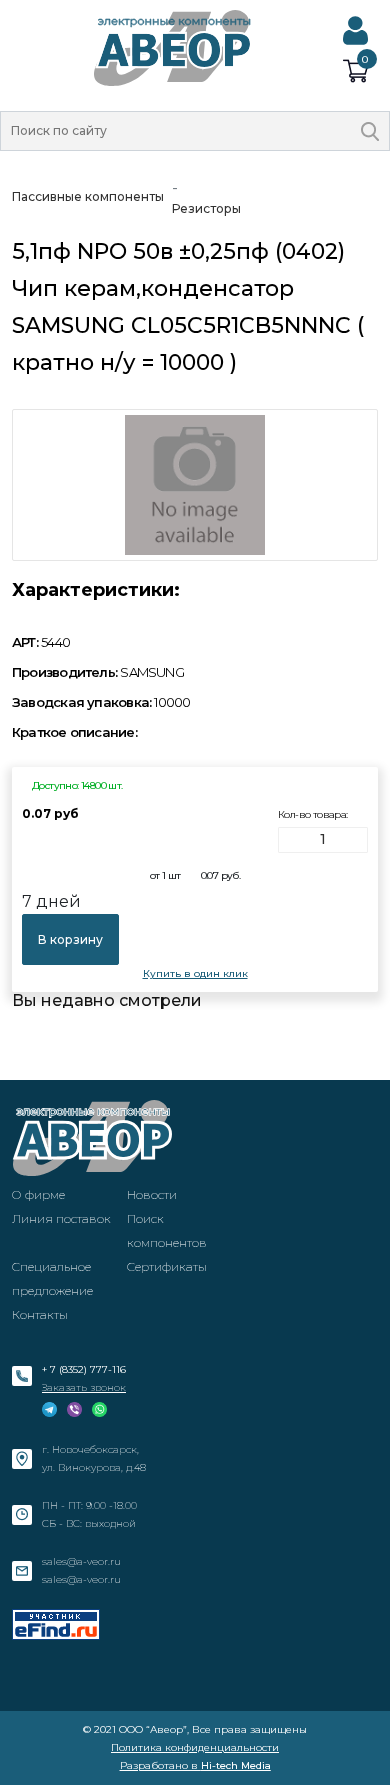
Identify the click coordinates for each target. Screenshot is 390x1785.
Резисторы (206, 208)
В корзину (70, 939)
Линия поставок (61, 1218)
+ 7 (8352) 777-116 (84, 1369)
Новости (152, 1194)
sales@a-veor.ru (81, 1561)
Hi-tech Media (236, 1765)
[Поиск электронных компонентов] (56, 1624)
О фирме (38, 1194)
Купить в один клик (195, 973)
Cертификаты (167, 1266)
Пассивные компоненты (88, 196)
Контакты (40, 1314)
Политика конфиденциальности (195, 1747)
